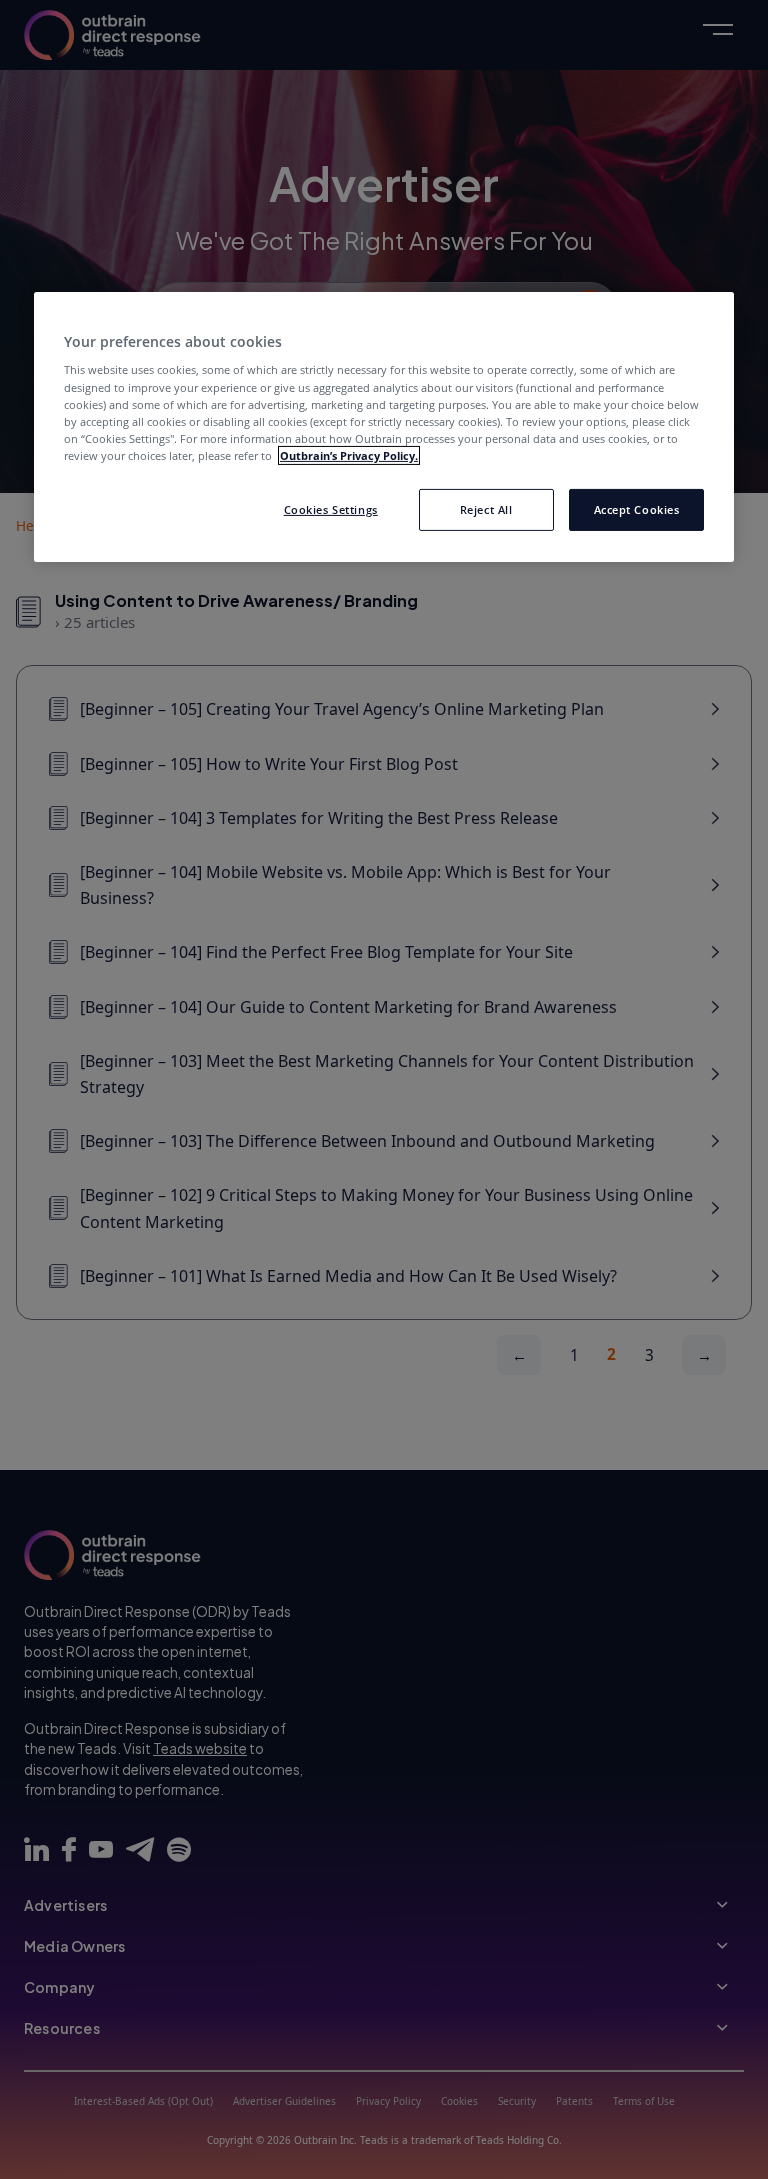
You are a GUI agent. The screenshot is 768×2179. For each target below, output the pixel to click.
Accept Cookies (637, 509)
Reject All (486, 509)
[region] (384, 427)
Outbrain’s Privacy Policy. (349, 455)
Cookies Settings (331, 509)
